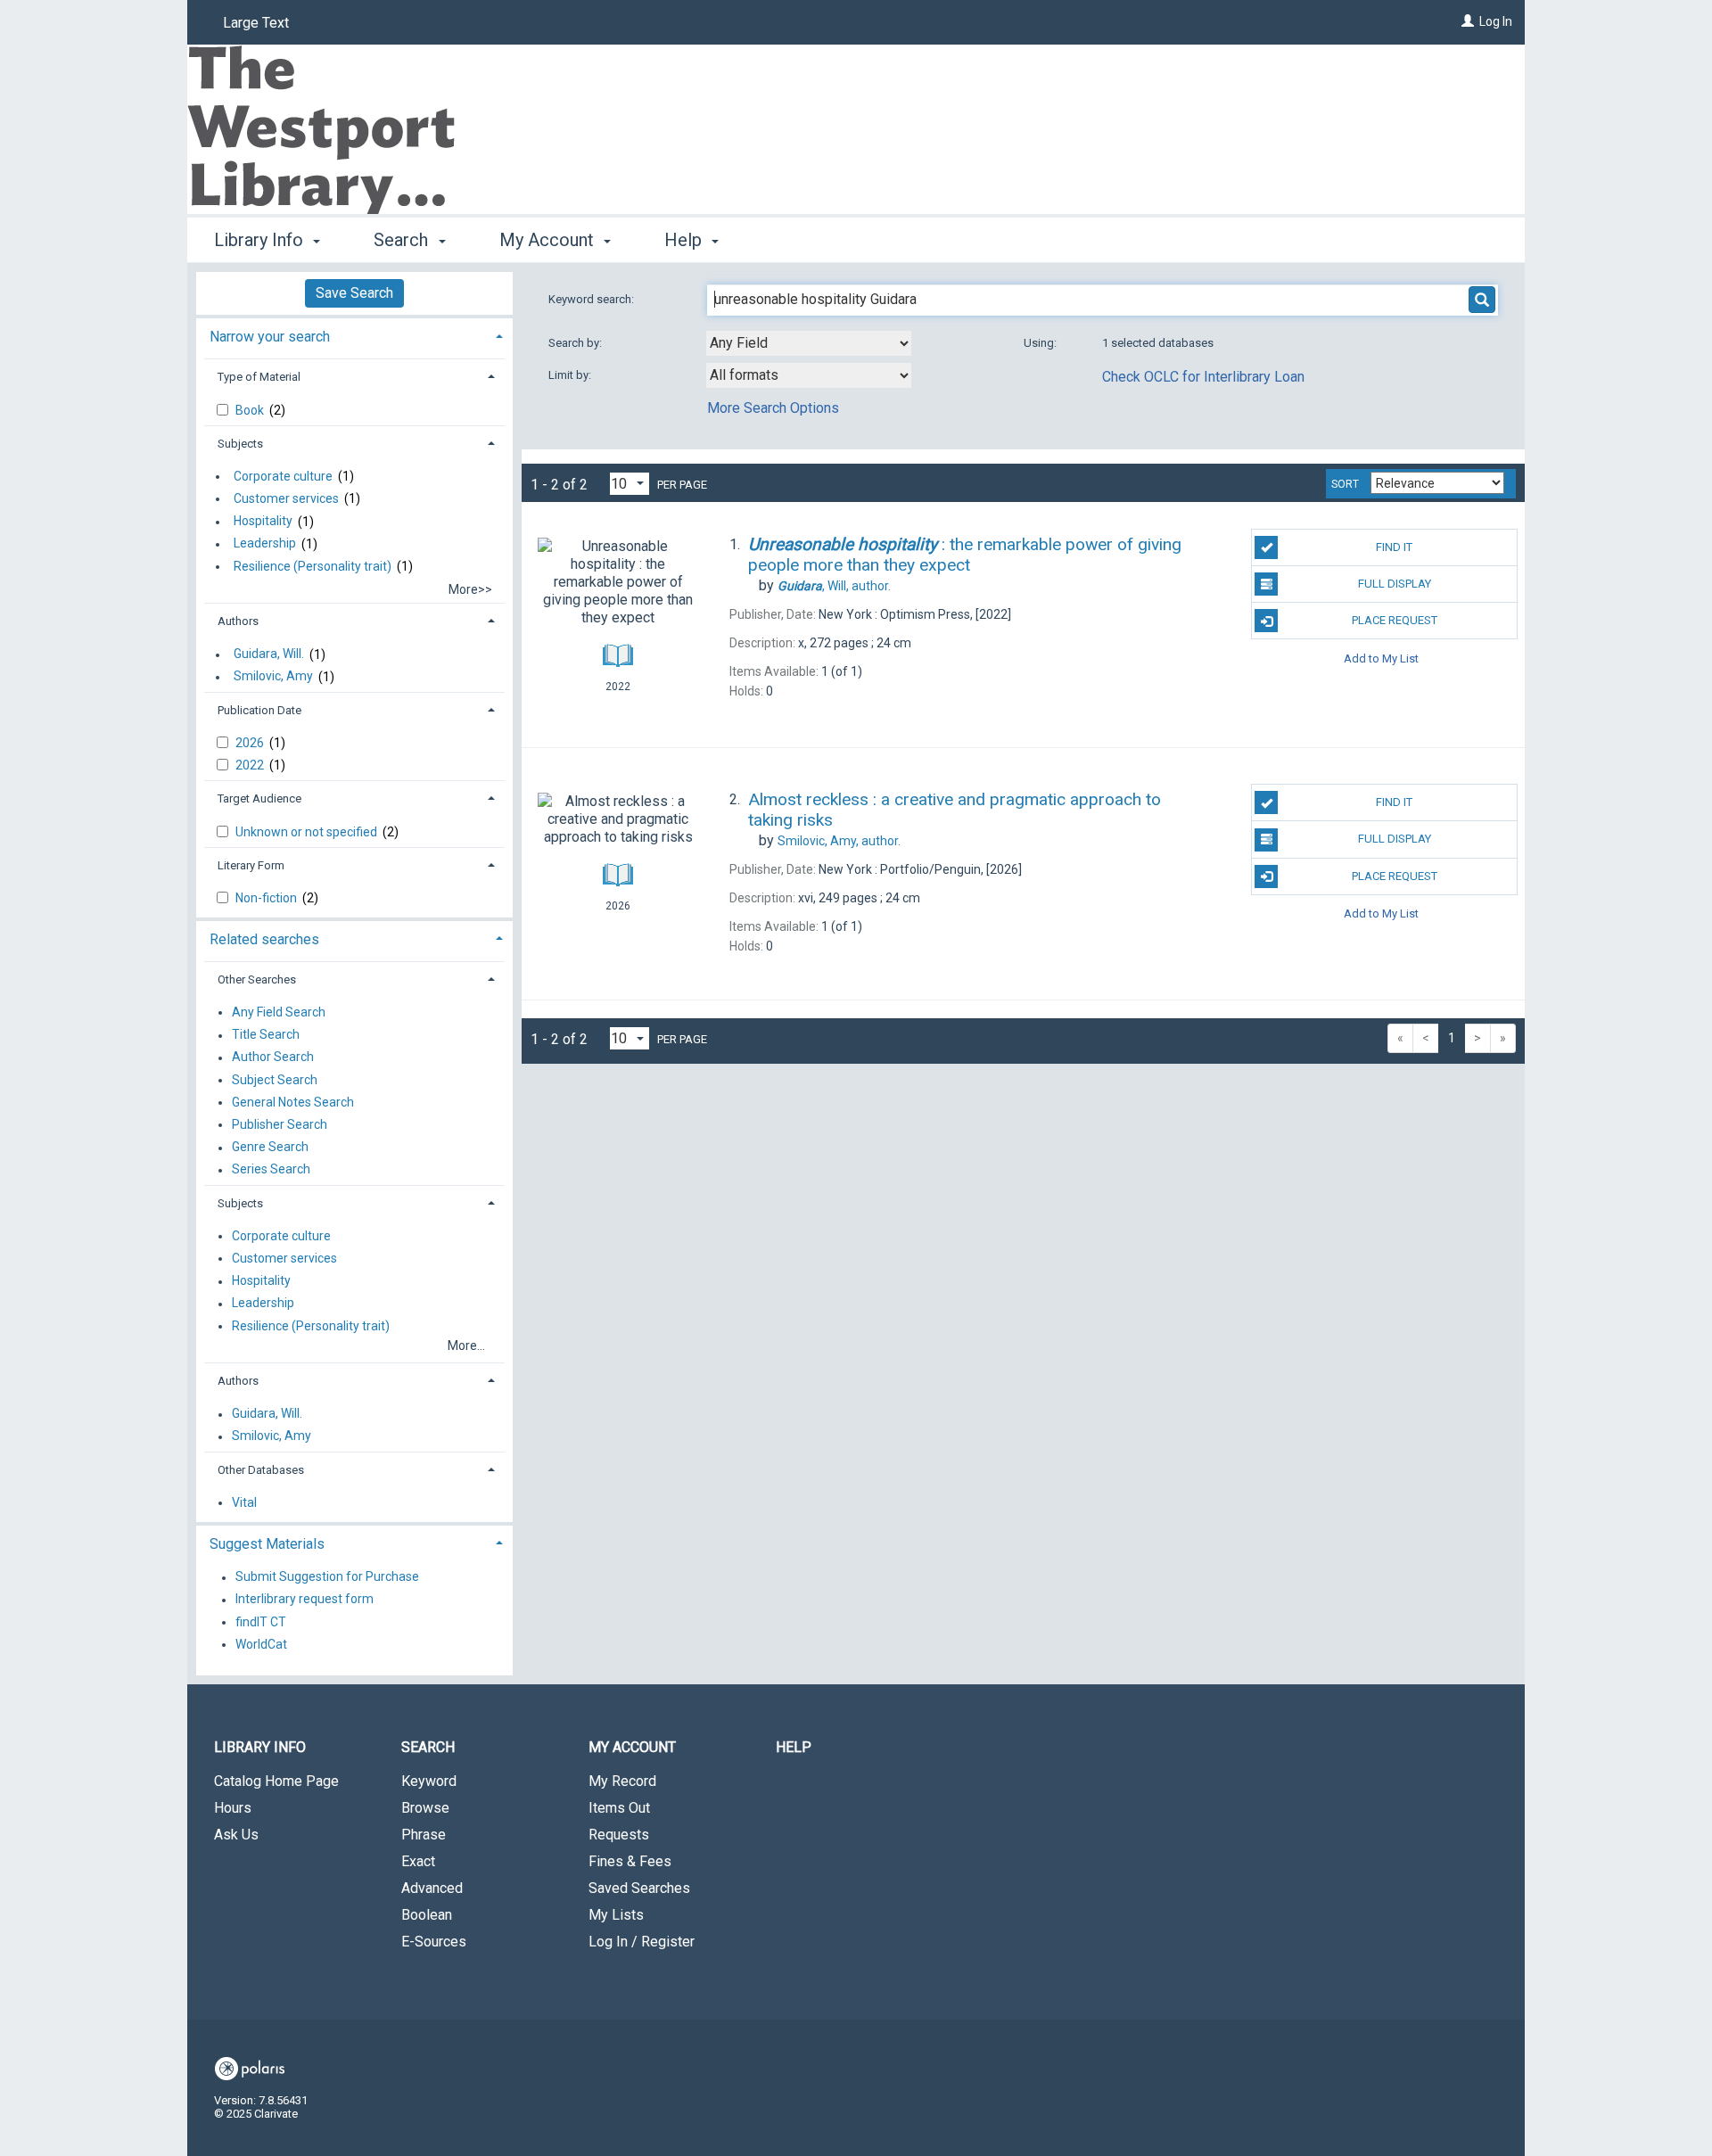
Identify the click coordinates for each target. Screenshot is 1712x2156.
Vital (244, 1502)
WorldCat (261, 1644)
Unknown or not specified (308, 832)
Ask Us (236, 1835)
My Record (622, 1781)
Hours (233, 1808)
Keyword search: (593, 299)
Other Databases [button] (261, 1470)
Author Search (273, 1057)
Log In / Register (642, 1942)
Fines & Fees (630, 1861)
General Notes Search (293, 1102)
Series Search (271, 1170)
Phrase (424, 1835)
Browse (425, 1808)
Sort (1345, 484)
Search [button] (403, 240)
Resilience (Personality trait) (313, 566)
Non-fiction (267, 898)
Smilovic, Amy (273, 677)
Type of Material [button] (259, 377)
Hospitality (263, 522)
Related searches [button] (264, 939)
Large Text (256, 23)
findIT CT (261, 1622)
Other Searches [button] (257, 979)
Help (794, 1747)
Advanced (432, 1888)
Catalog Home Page (276, 1781)
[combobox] (809, 343)
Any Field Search (279, 1012)
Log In (1496, 21)
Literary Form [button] (251, 865)
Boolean (427, 1915)
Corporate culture (283, 476)
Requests (619, 1835)
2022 (251, 765)
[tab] (354, 335)
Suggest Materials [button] (267, 1544)
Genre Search (270, 1148)
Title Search (266, 1035)
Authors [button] (238, 621)
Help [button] (685, 240)
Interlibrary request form (305, 1600)
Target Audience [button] (259, 798)
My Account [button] (549, 240)
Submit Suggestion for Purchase (327, 1577)
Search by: (576, 343)
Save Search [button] (354, 293)
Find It (1394, 547)
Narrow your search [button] (270, 337)
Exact (418, 1861)
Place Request (1395, 620)
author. (834, 586)
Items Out (619, 1808)
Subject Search (275, 1080)
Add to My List (1381, 658)
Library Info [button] (261, 240)
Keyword (429, 1781)
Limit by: (571, 375)
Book (251, 410)
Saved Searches (639, 1888)
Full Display (1395, 584)
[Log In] (1468, 21)
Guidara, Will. (269, 654)
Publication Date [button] (259, 710)
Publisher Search (280, 1124)
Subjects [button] (240, 444)
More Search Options (773, 408)
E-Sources (434, 1942)
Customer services (286, 498)
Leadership (265, 544)
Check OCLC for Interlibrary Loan (1203, 377)
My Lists (616, 1915)
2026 (251, 743)
